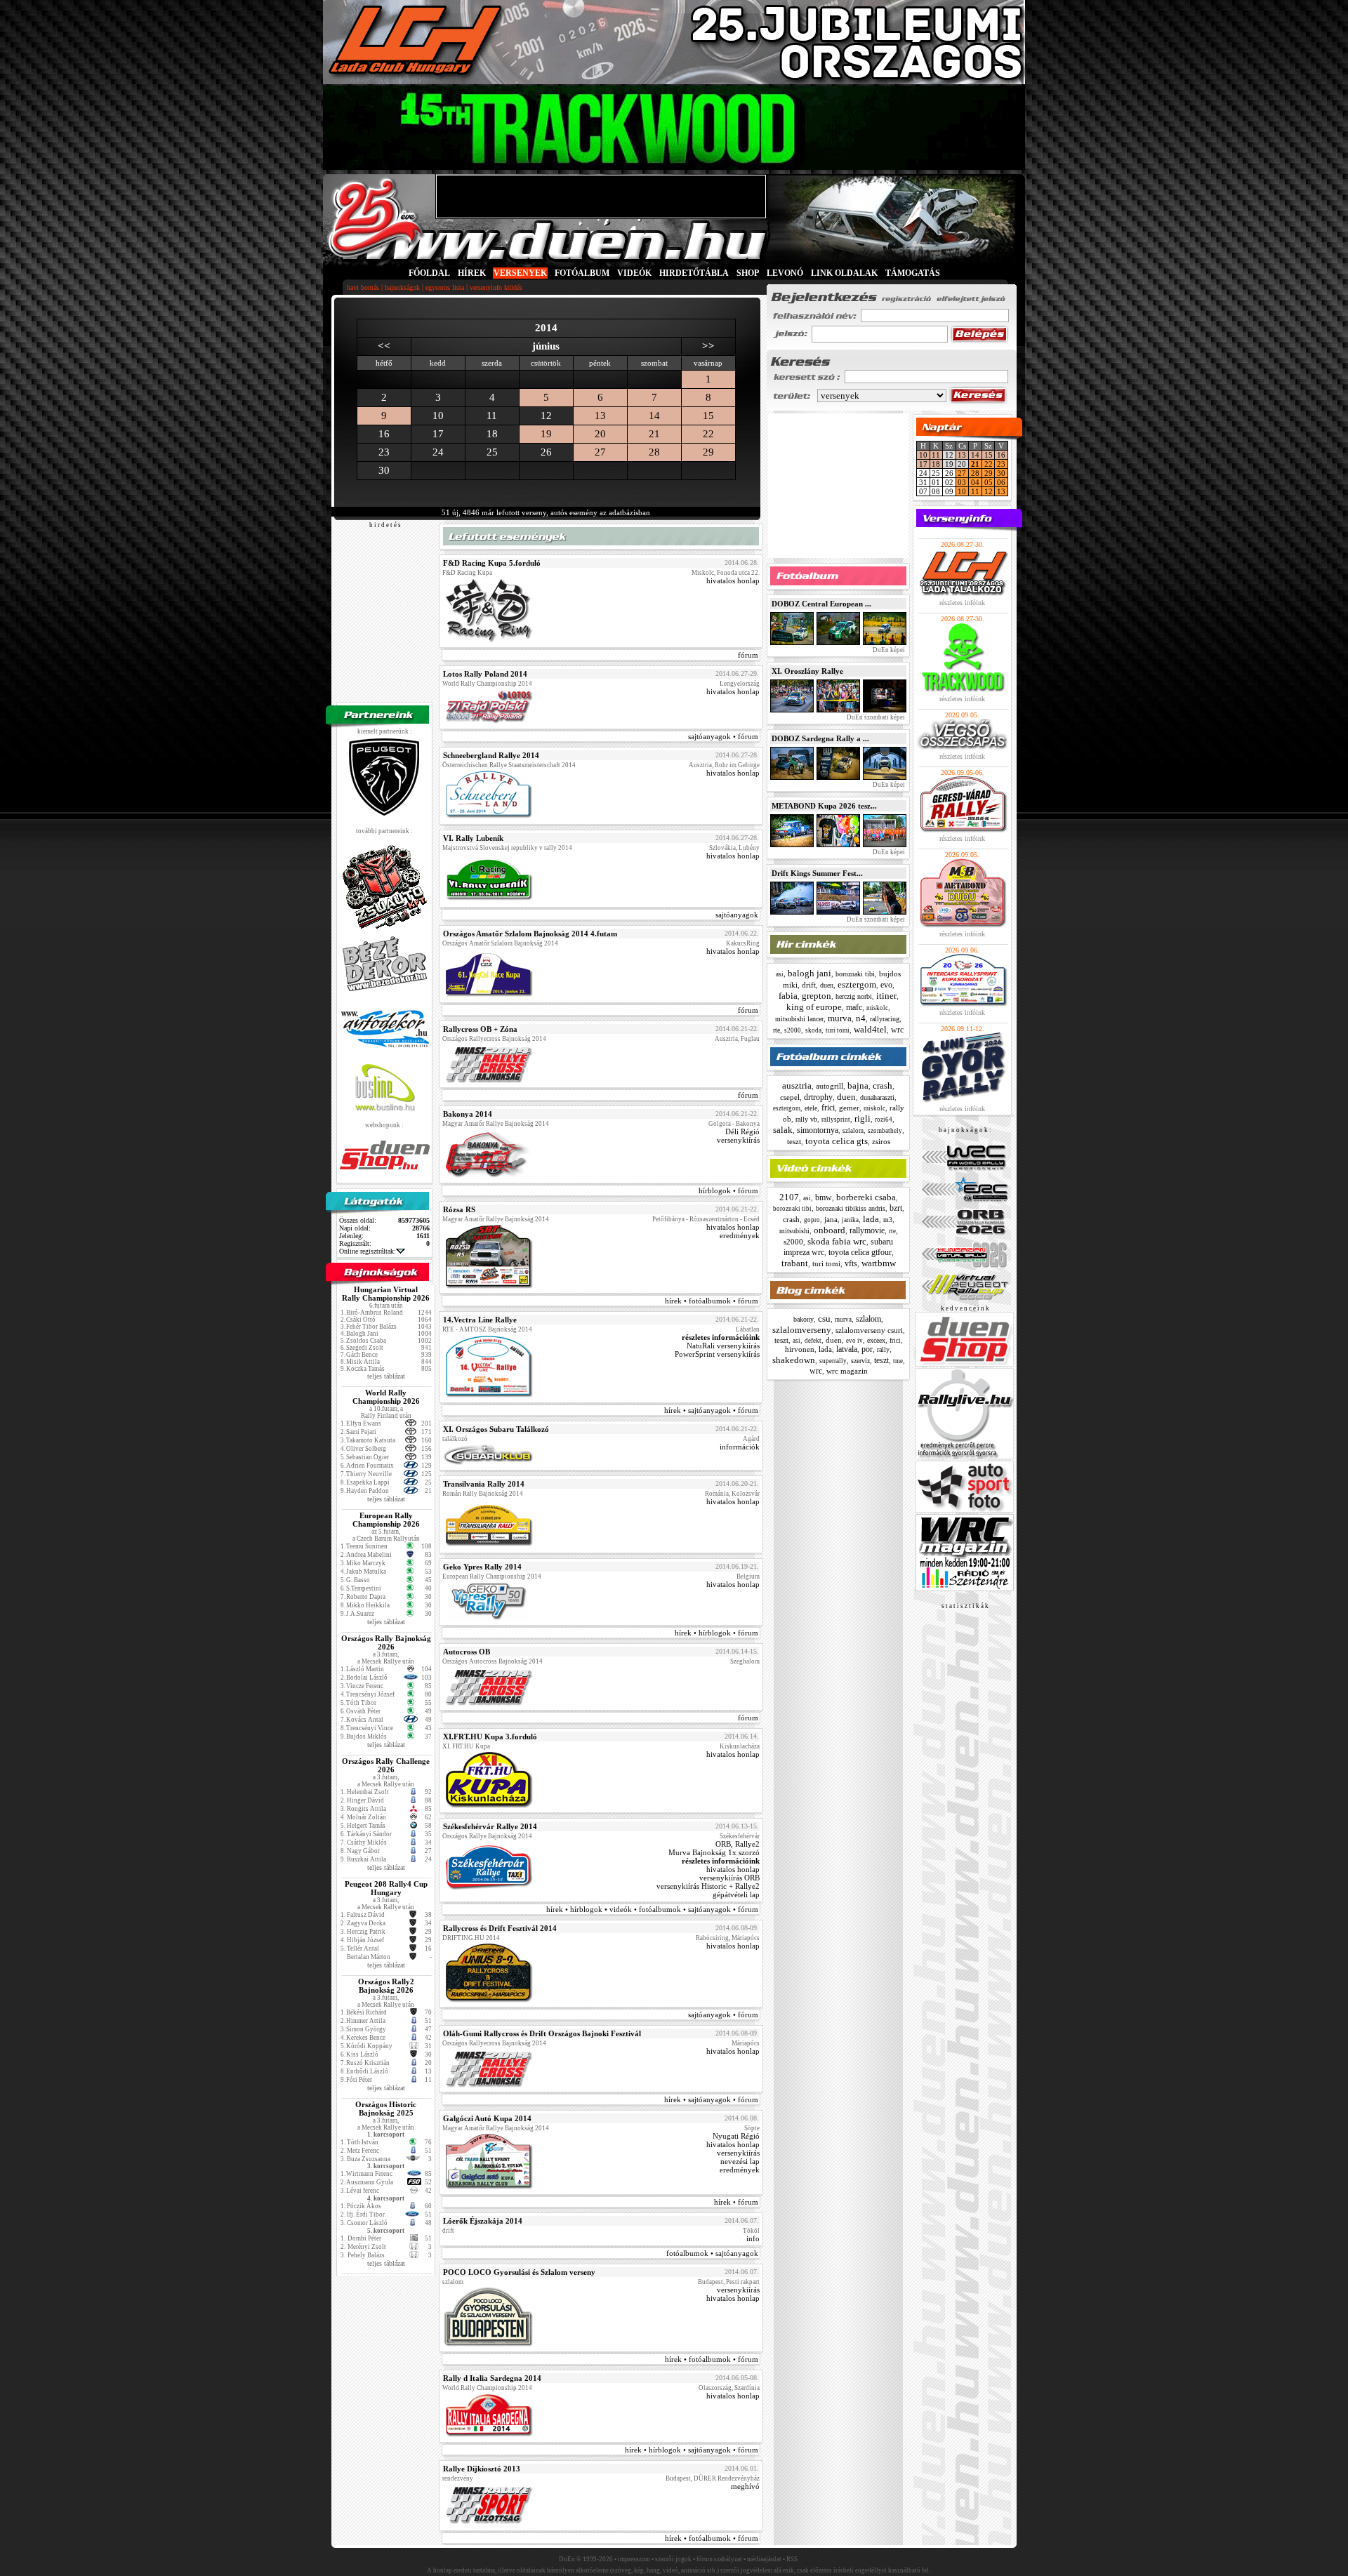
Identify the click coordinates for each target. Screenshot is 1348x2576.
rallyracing (885, 1019)
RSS (792, 2559)
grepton (817, 996)
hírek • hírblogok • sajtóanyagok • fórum (692, 2450)
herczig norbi (854, 996)
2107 (789, 1197)
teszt (794, 1141)
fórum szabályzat (719, 2559)
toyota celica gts (837, 1141)
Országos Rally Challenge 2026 (386, 1765)
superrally (833, 1361)
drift (809, 985)
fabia (788, 996)
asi (780, 974)
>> (708, 346)
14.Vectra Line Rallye (480, 1320)
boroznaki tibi (855, 974)
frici (828, 1108)
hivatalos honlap (733, 580)
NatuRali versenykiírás (723, 1346)
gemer (849, 1108)
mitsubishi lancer (799, 1019)
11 (936, 455)
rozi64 (884, 1120)
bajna (858, 1085)
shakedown (794, 1360)
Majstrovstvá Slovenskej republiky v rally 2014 (507, 848)
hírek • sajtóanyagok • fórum (711, 1410)
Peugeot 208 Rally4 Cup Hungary (386, 1888)
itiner (886, 996)
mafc (854, 1007)
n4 (861, 1018)
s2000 (793, 1030)
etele (811, 1108)
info (753, 2238)
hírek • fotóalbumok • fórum (712, 1301)
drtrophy (818, 1097)
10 (923, 455)
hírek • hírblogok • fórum (716, 1633)
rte (777, 1030)
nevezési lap (740, 2161)
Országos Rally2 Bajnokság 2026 (386, 1986)
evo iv (854, 1341)
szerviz (860, 1361)
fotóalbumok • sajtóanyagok (712, 2253)
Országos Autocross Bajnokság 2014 (493, 1661)
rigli (863, 1118)
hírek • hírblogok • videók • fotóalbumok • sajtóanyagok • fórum (652, 1909)
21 (654, 434)
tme (898, 1361)
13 (600, 416)
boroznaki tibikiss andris (851, 1208)
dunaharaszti (877, 1097)
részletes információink (721, 1337)
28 (654, 452)
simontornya (818, 1130)
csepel (790, 1097)
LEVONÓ (786, 273)
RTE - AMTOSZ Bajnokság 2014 (487, 1329)
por (867, 1349)
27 (600, 452)
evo (886, 985)
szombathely (885, 1131)
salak (783, 1130)
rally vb (806, 1119)
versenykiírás (738, 1140)
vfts (851, 1263)
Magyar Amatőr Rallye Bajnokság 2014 (496, 1124)
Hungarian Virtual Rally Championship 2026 (386, 1294)
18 (936, 464)
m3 (888, 1220)
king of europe (814, 1007)
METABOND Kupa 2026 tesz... (824, 806)
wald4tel (870, 1029)
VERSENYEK (520, 273)
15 (708, 416)
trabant (795, 1263)
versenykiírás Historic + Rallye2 (708, 1886)
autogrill (830, 1086)
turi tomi (838, 1030)
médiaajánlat (764, 2559)
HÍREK (472, 273)
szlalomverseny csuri (869, 1330)
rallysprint (836, 1120)
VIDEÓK (634, 273)
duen (827, 985)
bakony (804, 1319)
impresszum (634, 2559)
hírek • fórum (736, 2202)
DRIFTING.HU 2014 (471, 1938)
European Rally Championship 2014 (492, 1576)
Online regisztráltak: (368, 1251)
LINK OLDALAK (844, 273)
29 (708, 452)
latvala (847, 1349)
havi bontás (363, 287)
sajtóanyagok (737, 915)
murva (840, 1018)
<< (384, 346)
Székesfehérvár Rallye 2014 (490, 1826)
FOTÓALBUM (582, 273)
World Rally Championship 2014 (487, 684)
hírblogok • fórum (728, 1190)
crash (883, 1085)
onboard (830, 1230)
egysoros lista (445, 287)
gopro (812, 1220)
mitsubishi (794, 1231)
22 (708, 434)
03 (962, 482)
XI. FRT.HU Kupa (466, 1746)
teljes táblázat (386, 1376)
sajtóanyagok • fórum (723, 736)
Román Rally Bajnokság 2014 (483, 1494)
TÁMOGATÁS (913, 273)
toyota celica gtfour (860, 1252)
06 (1001, 482)
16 (1001, 455)
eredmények (740, 1235)
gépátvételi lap (736, 1894)
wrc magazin (847, 1371)
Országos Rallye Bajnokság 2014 (487, 1836)
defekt (813, 1341)
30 (1001, 473)
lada (871, 1219)
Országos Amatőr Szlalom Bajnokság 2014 (500, 943)
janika (850, 1220)
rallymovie (867, 1230)
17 (923, 464)
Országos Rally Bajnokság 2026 (386, 1642)
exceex (876, 1340)
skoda (813, 1030)
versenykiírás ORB (729, 1878)
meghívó (745, 2486)
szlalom (853, 1131)
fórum (748, 655)
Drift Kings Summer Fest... (817, 873)
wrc (897, 1030)
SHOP (748, 273)
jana (831, 1219)
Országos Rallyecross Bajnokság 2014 (494, 1039)
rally (883, 1349)
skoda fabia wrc (837, 1241)
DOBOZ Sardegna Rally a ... (820, 738)
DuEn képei (888, 650)
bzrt (896, 1208)
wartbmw (879, 1263)
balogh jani (810, 973)
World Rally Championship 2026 (386, 1397)
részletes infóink (962, 603)
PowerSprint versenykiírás (717, 1354)
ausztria (797, 1085)
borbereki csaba (866, 1197)
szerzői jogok (673, 2559)
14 (654, 416)
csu (824, 1319)
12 (989, 491)
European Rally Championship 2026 (386, 1520)
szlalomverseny (802, 1330)
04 (975, 482)
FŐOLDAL (429, 273)
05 (989, 482)
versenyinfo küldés (496, 287)
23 (1001, 464)
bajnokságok (402, 287)
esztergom (857, 984)
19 (546, 434)
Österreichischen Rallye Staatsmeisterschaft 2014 (509, 765)
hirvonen (800, 1349)
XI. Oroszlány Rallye (807, 671)
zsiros (881, 1141)
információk (740, 1447)
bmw (824, 1197)
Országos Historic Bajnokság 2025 (386, 2109)
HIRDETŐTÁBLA (694, 273)
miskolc (877, 1008)
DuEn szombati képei (875, 717)
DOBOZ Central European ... (821, 604)
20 (600, 434)
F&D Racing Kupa (467, 573)
